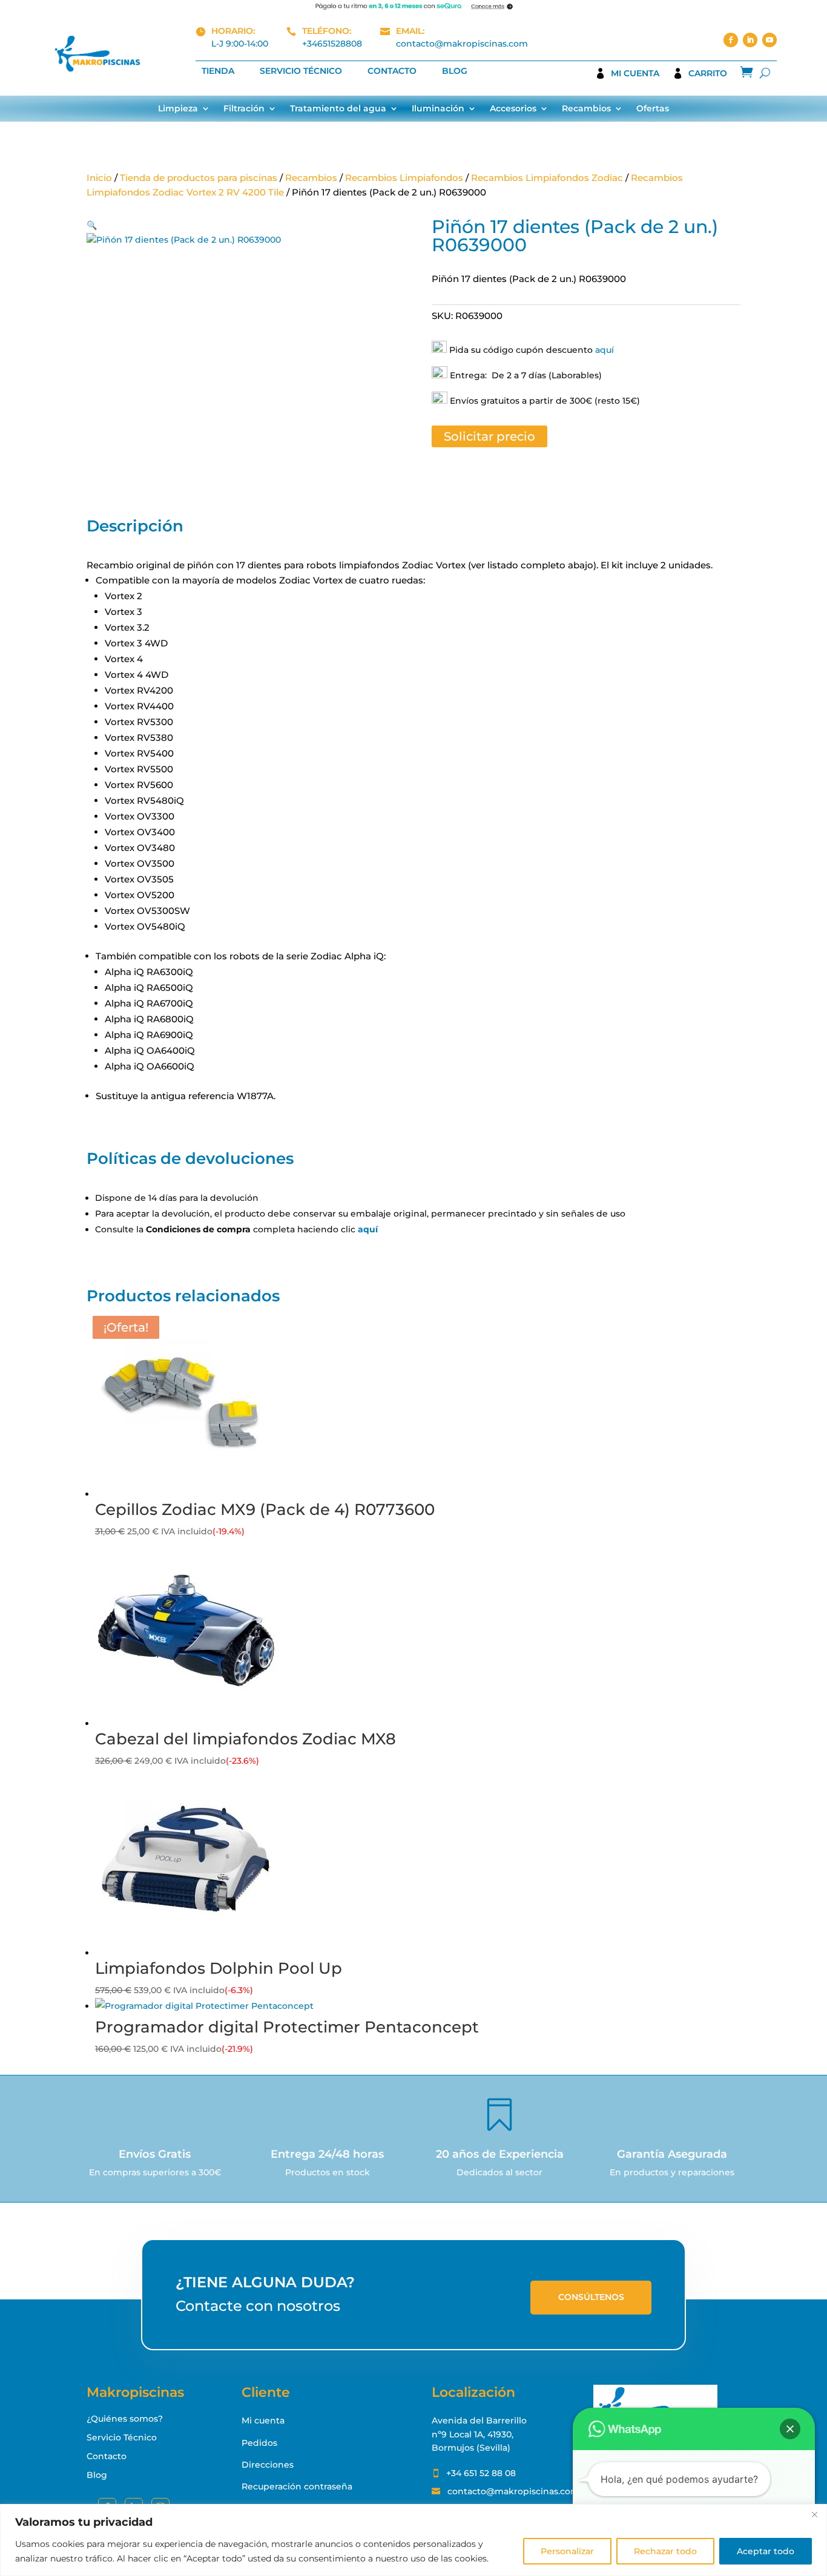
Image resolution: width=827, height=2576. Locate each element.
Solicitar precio (489, 436)
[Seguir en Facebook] (731, 40)
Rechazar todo (665, 2551)
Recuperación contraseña (297, 2486)
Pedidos (259, 2443)
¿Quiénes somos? (125, 2419)
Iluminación (438, 109)
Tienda (218, 71)
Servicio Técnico (301, 71)
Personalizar (567, 2551)
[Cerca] (814, 2514)
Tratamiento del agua (338, 109)
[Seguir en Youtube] (769, 40)
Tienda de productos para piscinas (199, 178)
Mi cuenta (635, 74)
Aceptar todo (766, 2551)
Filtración (244, 109)
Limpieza (178, 109)
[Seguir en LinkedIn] (750, 40)
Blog (455, 71)
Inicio (99, 178)
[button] (92, 225)
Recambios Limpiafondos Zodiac (547, 178)
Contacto (392, 71)
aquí (605, 350)
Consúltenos (591, 2297)
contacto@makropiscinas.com (462, 44)
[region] (413, 2540)
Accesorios (513, 109)
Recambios (586, 109)
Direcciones (268, 2465)
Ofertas (653, 109)
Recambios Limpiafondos (404, 178)
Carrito (708, 74)
